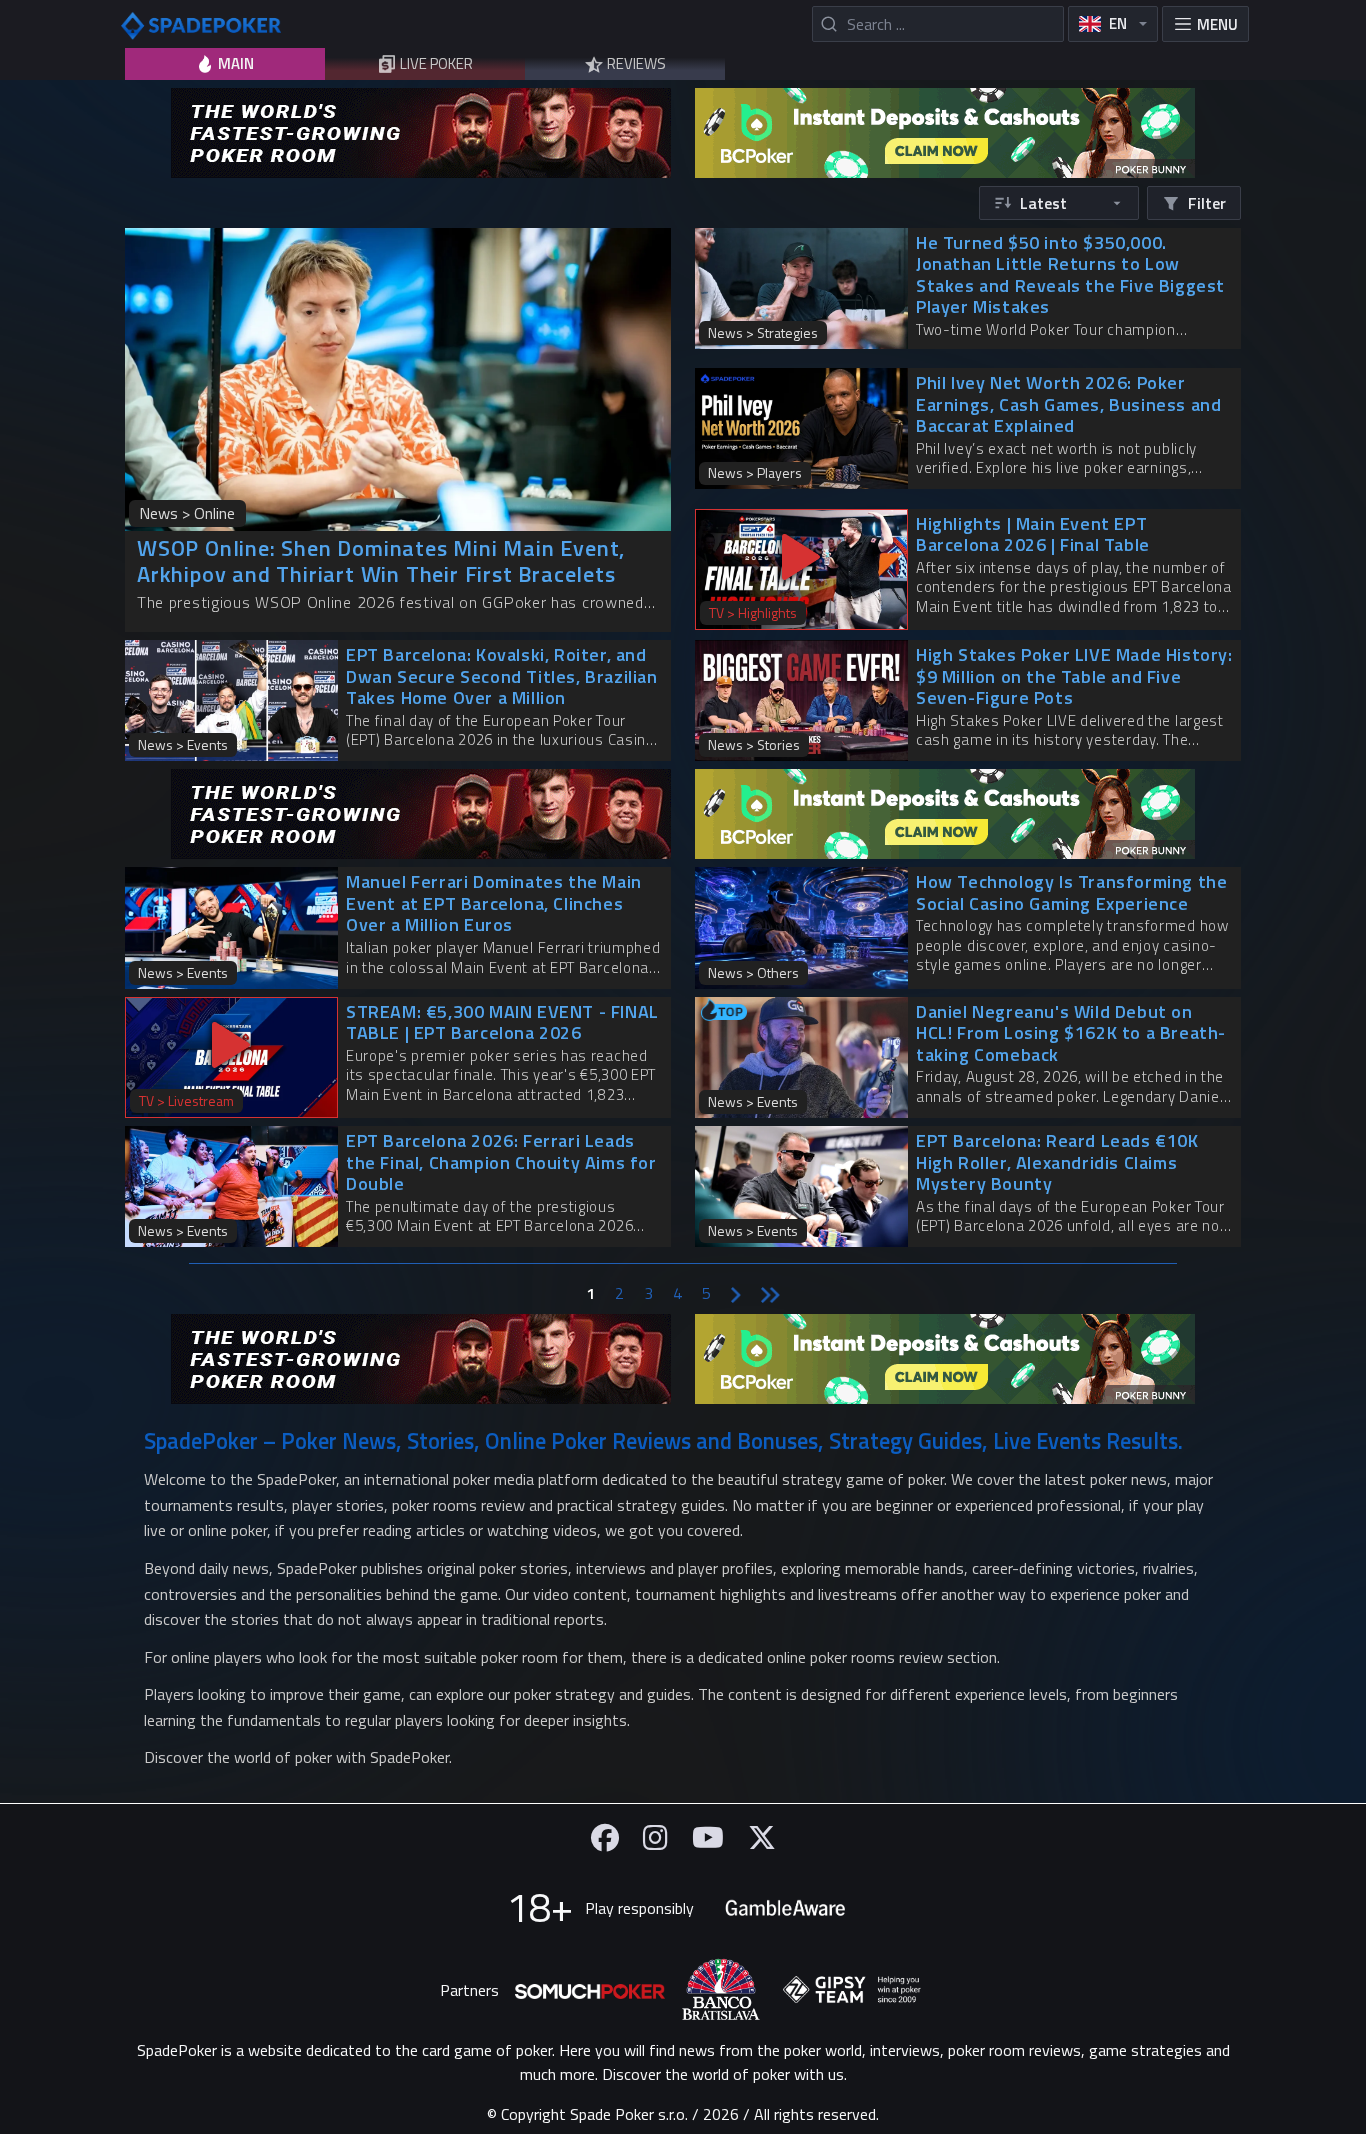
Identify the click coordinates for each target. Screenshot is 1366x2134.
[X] (762, 1837)
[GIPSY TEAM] (852, 1990)
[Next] (736, 1293)
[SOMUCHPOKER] (590, 1990)
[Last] (770, 1293)
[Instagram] (655, 1837)
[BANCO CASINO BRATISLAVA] (721, 1989)
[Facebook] (605, 1837)
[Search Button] (828, 24)
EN (1118, 23)
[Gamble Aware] (785, 1908)
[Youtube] (708, 1837)
